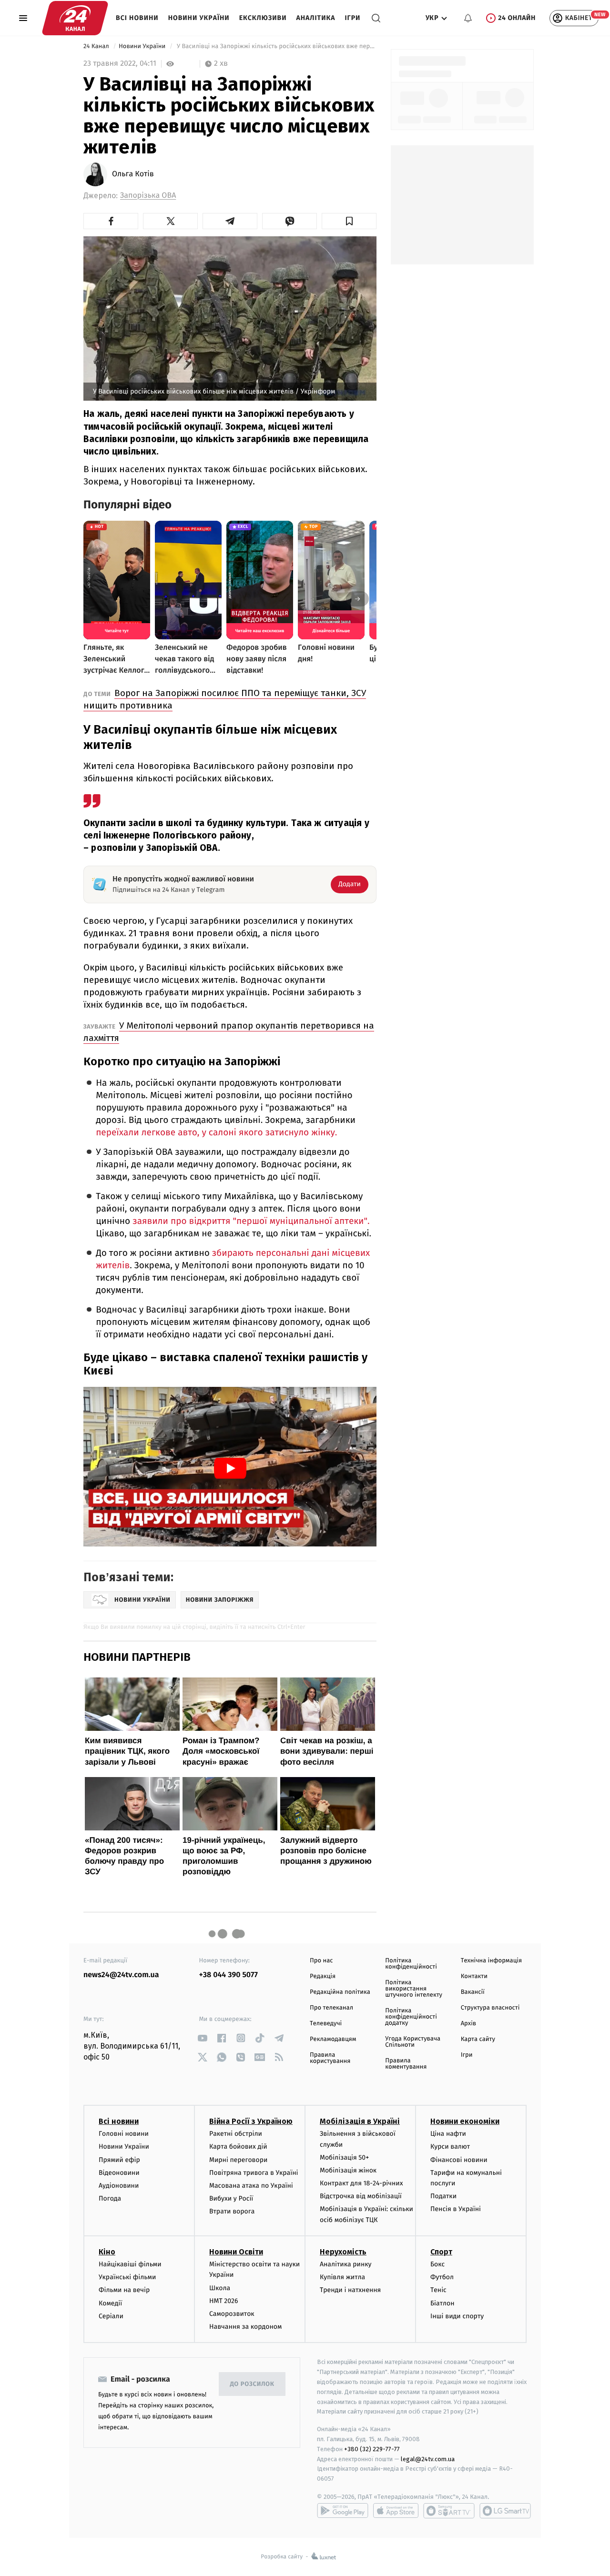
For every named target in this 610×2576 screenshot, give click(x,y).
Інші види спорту (457, 2316)
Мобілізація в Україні (360, 2121)
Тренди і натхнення (350, 2290)
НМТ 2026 (224, 2301)
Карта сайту (478, 2039)
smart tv (449, 2511)
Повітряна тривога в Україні (254, 2173)
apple (396, 2511)
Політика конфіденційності (411, 1964)
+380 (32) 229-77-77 (372, 2449)
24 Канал (97, 46)
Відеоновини (119, 2173)
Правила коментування (406, 2064)
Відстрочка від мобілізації (361, 2196)
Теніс (438, 2290)
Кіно (107, 2252)
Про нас (321, 1961)
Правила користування (330, 2058)
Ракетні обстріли (236, 2134)
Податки (443, 2196)
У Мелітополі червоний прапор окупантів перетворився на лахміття (229, 1032)
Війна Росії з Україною (251, 2121)
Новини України (199, 18)
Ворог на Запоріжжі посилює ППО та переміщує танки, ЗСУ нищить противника (225, 699)
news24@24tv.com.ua (121, 1975)
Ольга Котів (133, 174)
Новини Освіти (236, 2252)
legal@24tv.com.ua (428, 2459)
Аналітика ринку (346, 2264)
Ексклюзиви (263, 18)
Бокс (437, 2264)
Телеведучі (326, 2024)
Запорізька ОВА (148, 196)
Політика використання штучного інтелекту (414, 1989)
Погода (110, 2198)
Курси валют (450, 2147)
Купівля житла (342, 2277)
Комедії (110, 2303)
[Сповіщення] (468, 18)
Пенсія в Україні (456, 2209)
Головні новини (124, 2134)
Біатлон (442, 2303)
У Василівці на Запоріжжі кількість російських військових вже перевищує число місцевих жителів (276, 46)
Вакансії (473, 1992)
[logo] (75, 18)
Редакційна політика (340, 1992)
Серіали (111, 2316)
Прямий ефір (119, 2160)
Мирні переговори (238, 2160)
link (203, 2038)
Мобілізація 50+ (344, 2157)
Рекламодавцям (333, 2039)
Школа (220, 2288)
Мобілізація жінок (348, 2170)
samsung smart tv (505, 2511)
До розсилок (252, 2384)
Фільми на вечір (124, 2290)
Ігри (352, 18)
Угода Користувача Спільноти (413, 2042)
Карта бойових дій (238, 2147)
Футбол (442, 2277)
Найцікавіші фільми (130, 2264)
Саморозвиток (232, 2314)
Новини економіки (465, 2121)
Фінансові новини (459, 2160)
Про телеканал (331, 2008)
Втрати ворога (232, 2211)
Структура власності (490, 2008)
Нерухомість (343, 2252)
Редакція (323, 1976)
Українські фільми (127, 2277)
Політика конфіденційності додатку (411, 2017)
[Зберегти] (349, 221)
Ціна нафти (448, 2134)
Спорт (441, 2252)
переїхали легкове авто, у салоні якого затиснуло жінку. (216, 1133)
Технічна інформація (491, 1961)
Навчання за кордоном (245, 2327)
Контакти (474, 1976)
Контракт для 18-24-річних (361, 2183)
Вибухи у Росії (231, 2198)
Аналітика (316, 18)
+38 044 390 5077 (229, 1975)
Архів (468, 2024)
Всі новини (137, 18)
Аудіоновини (119, 2186)
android (343, 2511)
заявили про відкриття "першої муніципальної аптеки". (251, 1221)
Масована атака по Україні (251, 2186)
